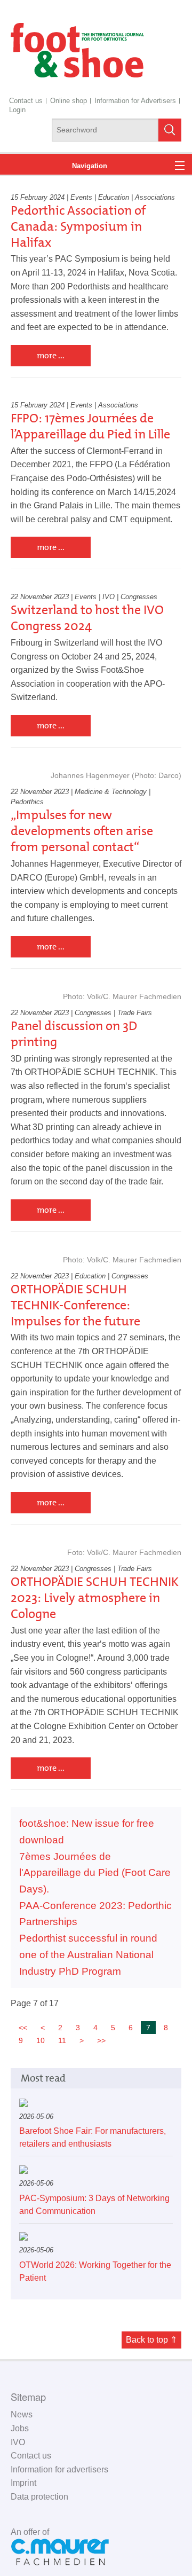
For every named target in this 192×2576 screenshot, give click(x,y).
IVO (18, 2442)
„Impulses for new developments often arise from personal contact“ (82, 831)
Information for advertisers (59, 2469)
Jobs (20, 2428)
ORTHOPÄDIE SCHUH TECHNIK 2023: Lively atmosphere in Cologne (95, 1598)
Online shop (69, 101)
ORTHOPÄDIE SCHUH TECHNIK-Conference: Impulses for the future (75, 1305)
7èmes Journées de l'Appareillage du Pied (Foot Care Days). (95, 1873)
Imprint (23, 2483)
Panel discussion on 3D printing (74, 1034)
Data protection (39, 2497)
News (22, 2414)
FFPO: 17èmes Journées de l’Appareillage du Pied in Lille (90, 426)
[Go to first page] (23, 2028)
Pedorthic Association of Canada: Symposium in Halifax (78, 226)
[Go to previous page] (43, 2028)
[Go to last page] (101, 2040)
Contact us (26, 101)
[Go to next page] (82, 2040)
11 (62, 2040)
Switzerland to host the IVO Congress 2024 (87, 618)
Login (17, 110)
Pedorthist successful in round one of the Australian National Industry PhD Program (88, 1954)
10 (41, 2040)
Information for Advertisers (135, 101)
